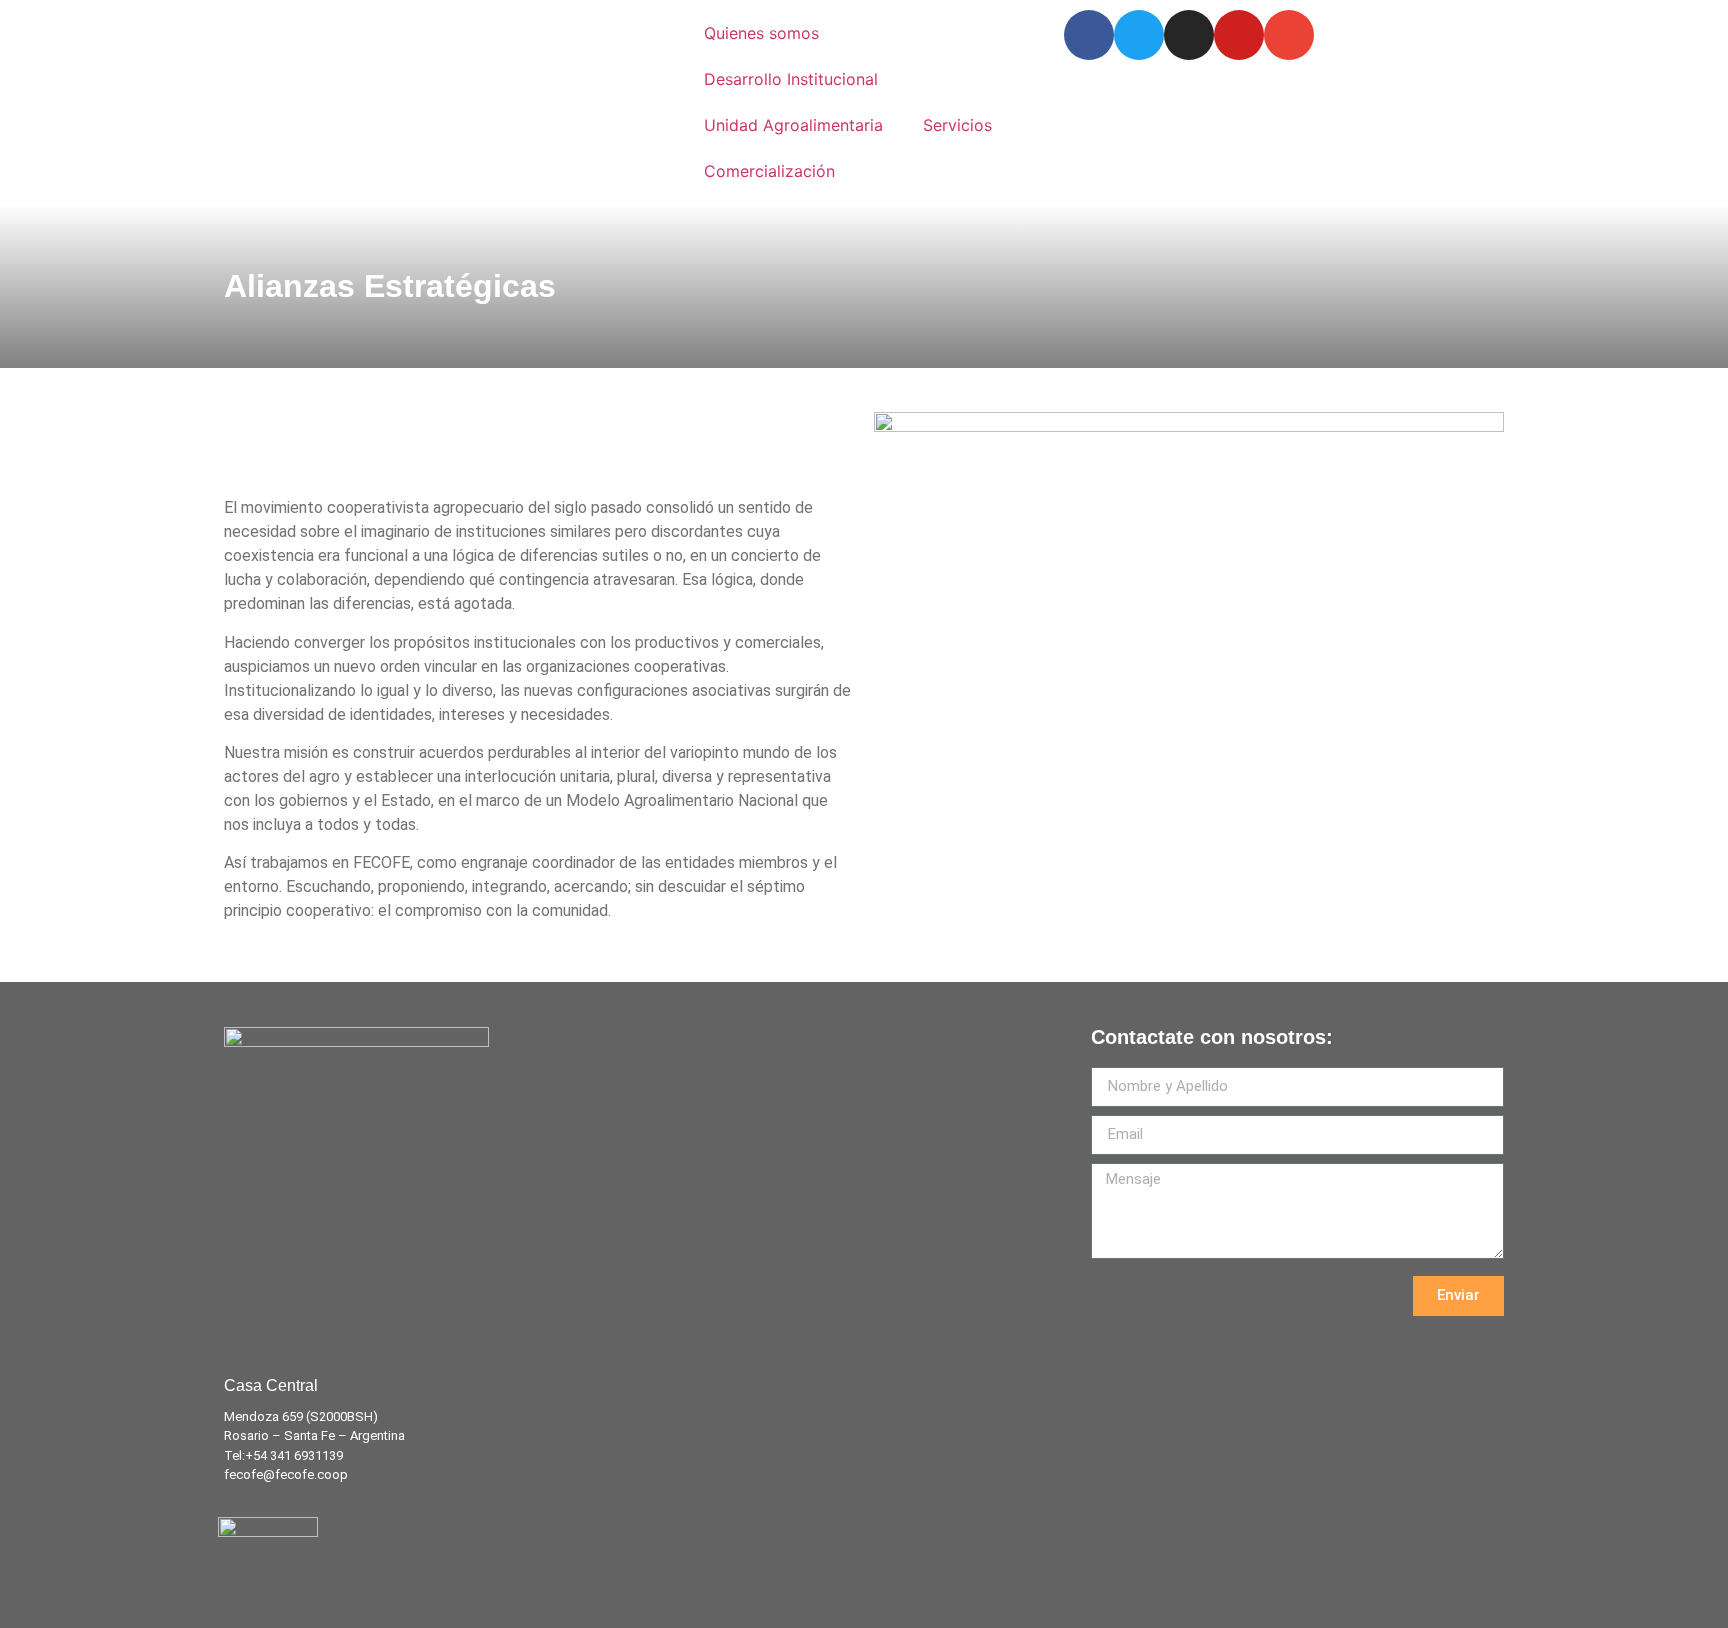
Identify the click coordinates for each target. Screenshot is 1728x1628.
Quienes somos (761, 33)
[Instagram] (1189, 35)
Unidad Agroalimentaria (793, 125)
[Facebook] (1089, 35)
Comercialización (769, 171)
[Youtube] (1239, 35)
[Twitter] (1139, 35)
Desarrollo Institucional (791, 79)
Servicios (957, 125)
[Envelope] (1289, 35)
